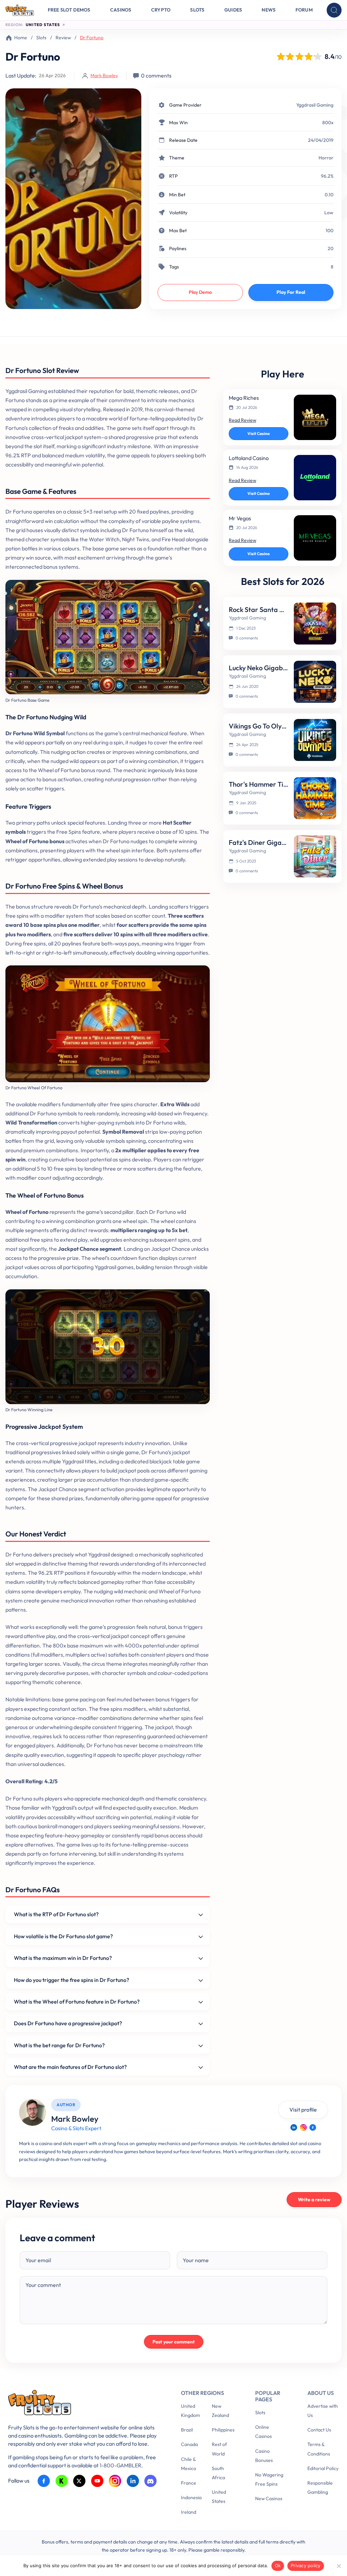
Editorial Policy (323, 2468)
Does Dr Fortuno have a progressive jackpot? (68, 2023)
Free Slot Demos (69, 10)
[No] (339, 2566)
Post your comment (174, 2342)
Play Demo (200, 292)
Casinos (121, 10)
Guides (233, 10)
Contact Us (319, 2430)
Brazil (187, 2430)
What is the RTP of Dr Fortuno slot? (56, 1914)
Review (63, 38)
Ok (278, 2566)
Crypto (161, 10)
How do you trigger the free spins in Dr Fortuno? (72, 1980)
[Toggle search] (334, 10)
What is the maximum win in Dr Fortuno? (63, 1958)
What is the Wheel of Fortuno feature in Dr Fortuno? (77, 2002)
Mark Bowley (104, 75)
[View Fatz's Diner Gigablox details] (315, 856)
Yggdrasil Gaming (315, 105)
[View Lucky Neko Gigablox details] (315, 682)
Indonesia (191, 2497)
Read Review (242, 420)
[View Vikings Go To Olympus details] (315, 740)
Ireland (189, 2512)
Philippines (223, 2430)
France (189, 2483)
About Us (321, 2393)
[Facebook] (313, 2127)
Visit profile (303, 2110)
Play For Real (291, 292)
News (269, 10)
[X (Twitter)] (79, 2481)
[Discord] (151, 2481)
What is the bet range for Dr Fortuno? (59, 2045)
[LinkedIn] (294, 2127)
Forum (304, 10)
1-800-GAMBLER (120, 2465)
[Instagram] (303, 2127)
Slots (197, 10)
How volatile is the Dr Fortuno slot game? (63, 1936)
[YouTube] (97, 2481)
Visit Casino (259, 433)
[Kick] (62, 2481)
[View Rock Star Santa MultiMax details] (315, 624)
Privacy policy (306, 2566)
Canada (189, 2444)
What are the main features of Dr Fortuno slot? (70, 2067)
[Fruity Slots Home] (84, 2404)
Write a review (314, 2200)
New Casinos (269, 2498)
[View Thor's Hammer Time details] (315, 798)
